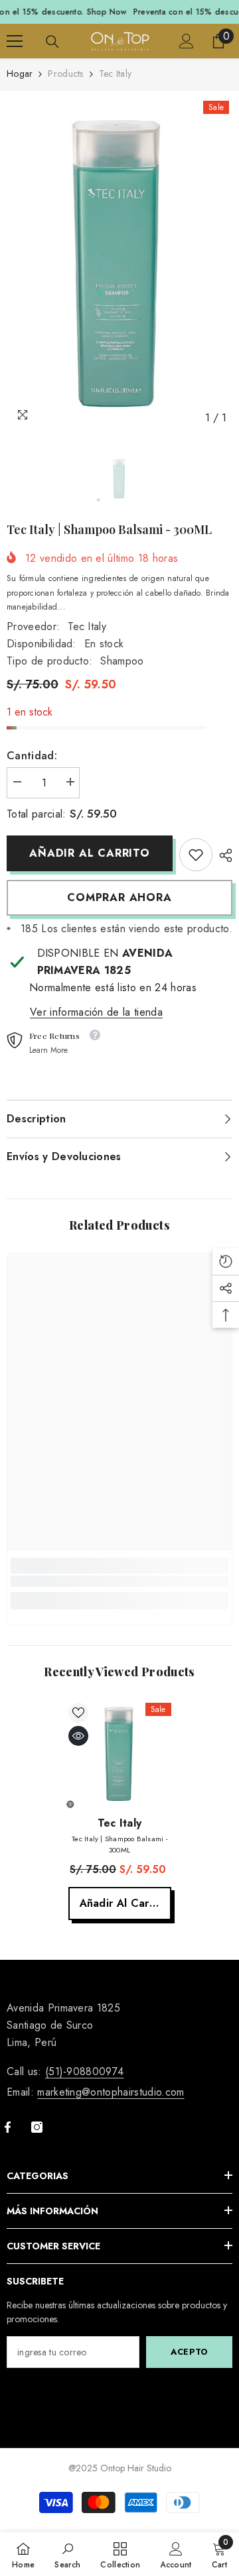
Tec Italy (87, 626)
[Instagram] (37, 2127)
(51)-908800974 (84, 2071)
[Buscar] (52, 42)
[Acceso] (187, 41)
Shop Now (107, 12)
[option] (119, 264)
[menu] (15, 41)
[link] (196, 855)
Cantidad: (32, 756)
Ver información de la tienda (96, 1012)
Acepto (189, 2352)
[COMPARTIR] (222, 855)
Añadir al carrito (90, 853)
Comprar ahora (119, 897)
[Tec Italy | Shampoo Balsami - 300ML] (120, 1754)
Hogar (20, 74)
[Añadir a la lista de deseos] (78, 1713)
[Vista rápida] (78, 1736)
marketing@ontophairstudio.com (111, 2092)
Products (65, 74)
